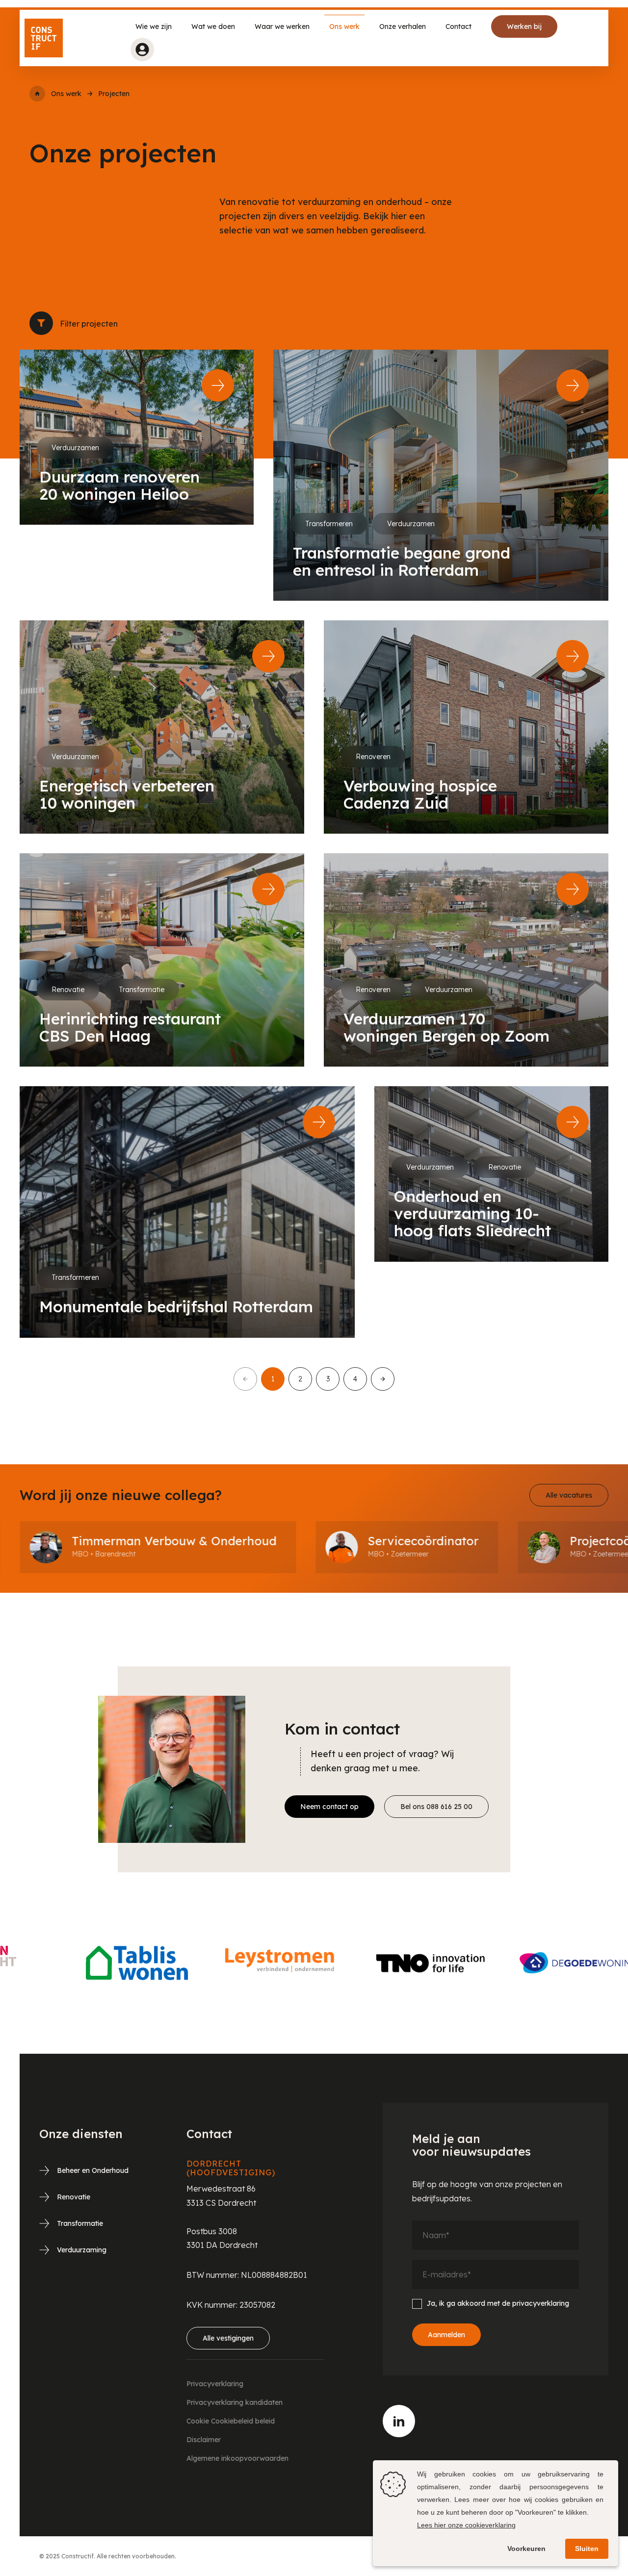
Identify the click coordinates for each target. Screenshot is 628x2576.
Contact (458, 26)
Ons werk (344, 26)
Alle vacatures (569, 1495)
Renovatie (74, 2197)
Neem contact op (329, 1807)
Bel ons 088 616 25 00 (436, 1807)
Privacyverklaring (215, 2384)
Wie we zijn (154, 26)
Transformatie (80, 2223)
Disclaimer (204, 2440)
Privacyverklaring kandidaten (235, 2402)
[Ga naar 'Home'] (37, 94)
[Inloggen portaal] (142, 50)
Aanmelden (446, 2335)
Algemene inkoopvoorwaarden (237, 2458)
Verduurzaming (82, 2250)
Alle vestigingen (228, 2338)
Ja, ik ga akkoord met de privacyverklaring (498, 2303)
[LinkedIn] (399, 2421)
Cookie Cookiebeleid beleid (231, 2421)
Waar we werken (282, 26)
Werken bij (524, 26)
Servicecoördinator (282, 1541)
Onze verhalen (403, 26)
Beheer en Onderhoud (93, 2170)
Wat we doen (213, 26)
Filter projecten (41, 323)
